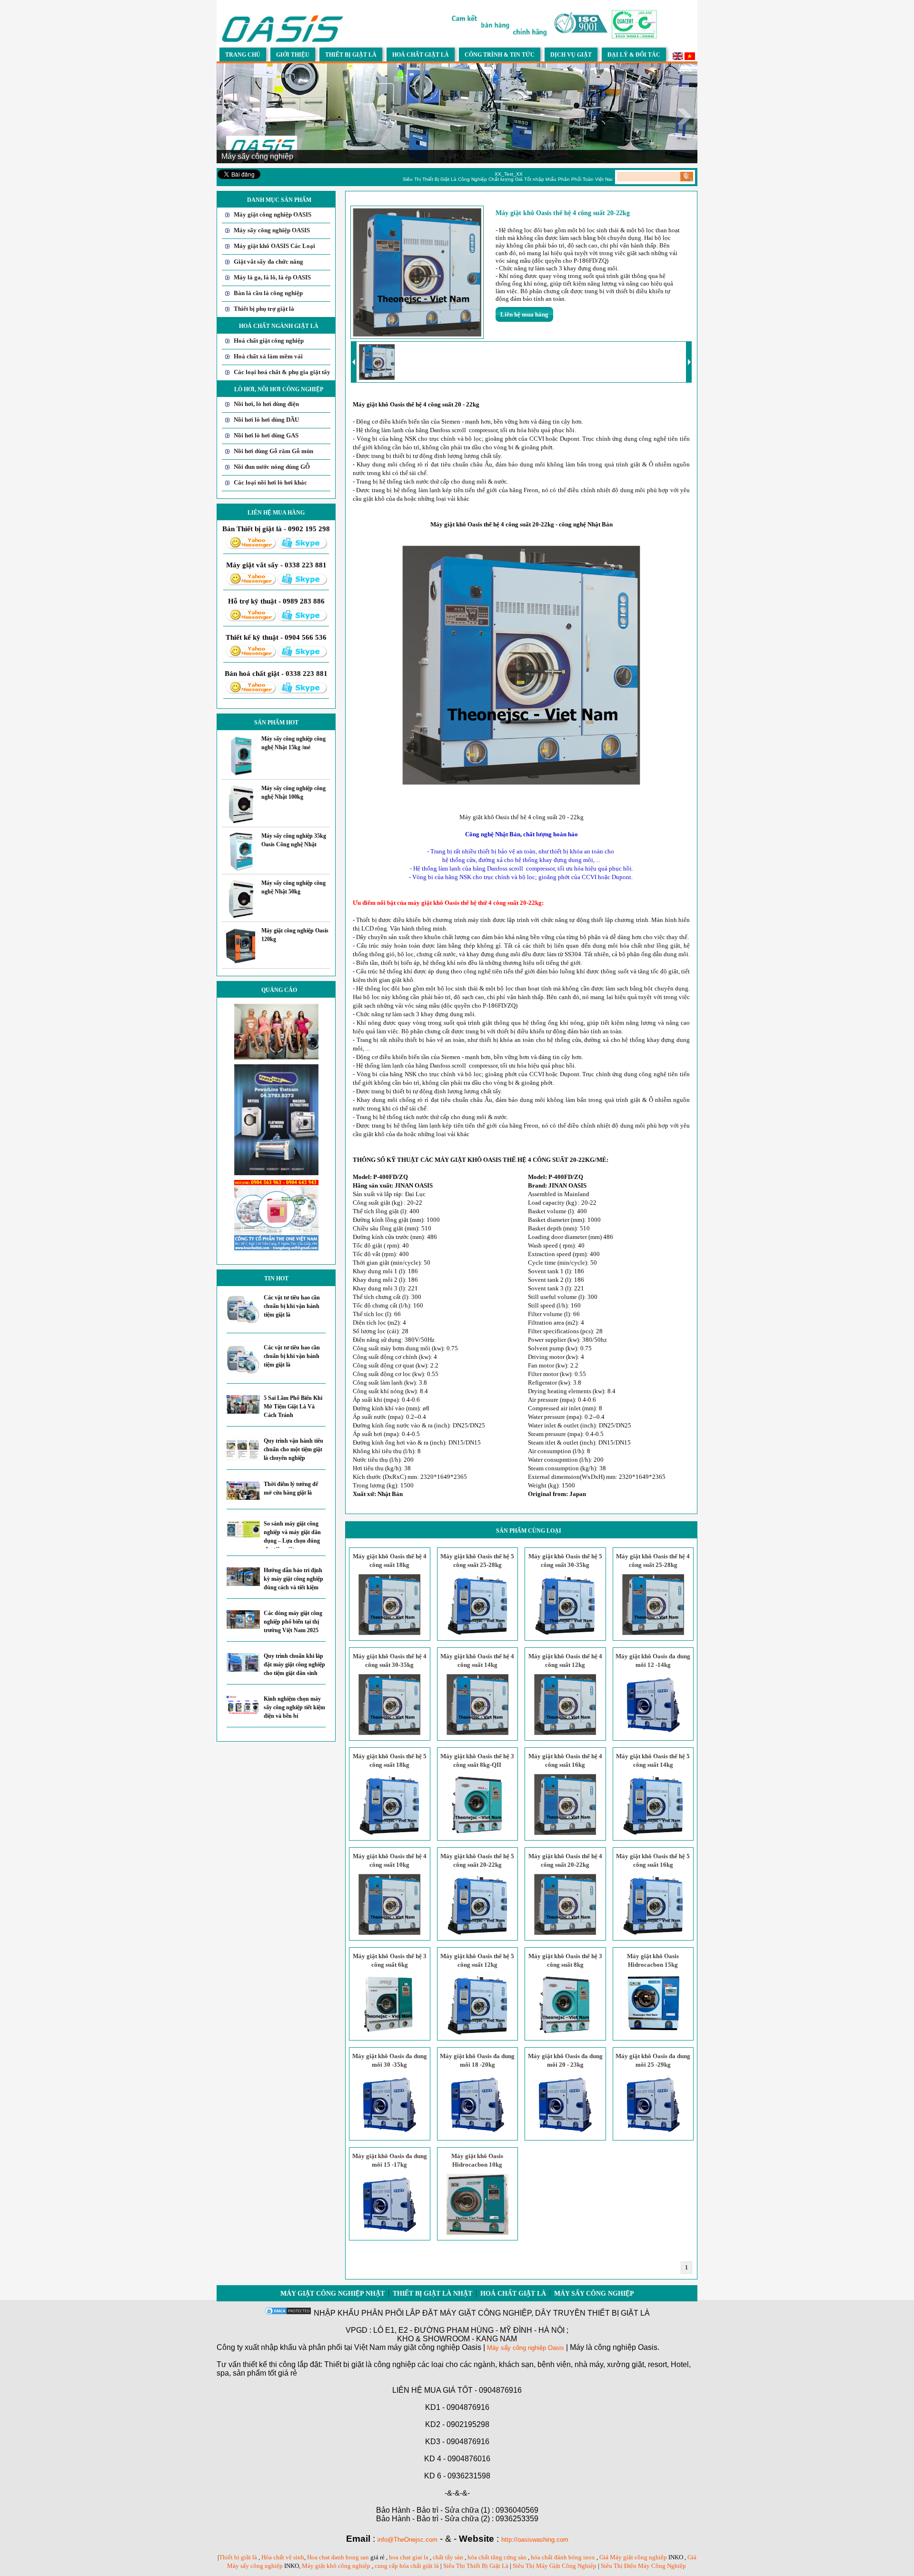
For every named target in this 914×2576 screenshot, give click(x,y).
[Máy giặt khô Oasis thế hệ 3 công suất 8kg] (565, 2033)
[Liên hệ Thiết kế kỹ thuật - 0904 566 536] (251, 656)
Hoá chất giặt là (513, 2294)
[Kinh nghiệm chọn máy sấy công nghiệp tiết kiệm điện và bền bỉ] (243, 1712)
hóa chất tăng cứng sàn (497, 2557)
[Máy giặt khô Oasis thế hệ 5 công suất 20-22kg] (477, 1933)
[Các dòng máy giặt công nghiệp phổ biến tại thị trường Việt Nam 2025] (243, 1627)
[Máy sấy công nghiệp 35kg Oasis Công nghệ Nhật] (241, 868)
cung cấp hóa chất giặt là (407, 2566)
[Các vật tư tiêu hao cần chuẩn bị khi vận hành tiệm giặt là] (243, 1322)
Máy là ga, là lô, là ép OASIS (272, 277)
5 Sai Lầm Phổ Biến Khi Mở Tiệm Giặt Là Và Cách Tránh (293, 1407)
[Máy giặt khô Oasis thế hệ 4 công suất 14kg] (477, 1733)
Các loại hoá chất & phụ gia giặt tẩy (282, 372)
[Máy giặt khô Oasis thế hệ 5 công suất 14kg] (653, 1833)
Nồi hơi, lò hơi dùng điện (266, 404)
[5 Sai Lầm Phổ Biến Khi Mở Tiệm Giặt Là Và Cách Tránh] (243, 1412)
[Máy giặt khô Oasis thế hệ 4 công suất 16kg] (565, 1833)
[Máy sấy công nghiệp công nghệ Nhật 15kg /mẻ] (241, 774)
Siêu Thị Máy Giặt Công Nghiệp (555, 2566)
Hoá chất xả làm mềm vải (268, 356)
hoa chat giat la (409, 2557)
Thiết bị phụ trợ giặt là (264, 309)
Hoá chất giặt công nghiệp (269, 341)
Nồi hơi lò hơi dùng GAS (266, 435)
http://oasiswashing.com (535, 2540)
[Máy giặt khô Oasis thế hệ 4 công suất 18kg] (389, 1633)
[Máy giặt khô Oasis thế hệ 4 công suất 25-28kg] (653, 1633)
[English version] (678, 58)
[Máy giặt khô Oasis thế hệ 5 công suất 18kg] (389, 1833)
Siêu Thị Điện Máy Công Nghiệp (643, 2566)
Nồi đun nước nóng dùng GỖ (272, 467)
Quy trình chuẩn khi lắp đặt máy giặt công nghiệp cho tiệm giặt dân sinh (294, 1664)
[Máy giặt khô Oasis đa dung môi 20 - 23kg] (565, 2133)
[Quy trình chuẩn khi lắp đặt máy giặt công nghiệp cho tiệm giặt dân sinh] (243, 1669)
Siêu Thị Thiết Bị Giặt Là (477, 2566)
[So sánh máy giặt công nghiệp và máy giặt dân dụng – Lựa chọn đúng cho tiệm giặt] (243, 1535)
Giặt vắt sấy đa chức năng (268, 262)
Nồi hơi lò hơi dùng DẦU (266, 420)
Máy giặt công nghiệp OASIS (273, 214)
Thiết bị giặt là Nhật (432, 2294)
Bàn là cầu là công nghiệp (268, 293)
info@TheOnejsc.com (407, 2540)
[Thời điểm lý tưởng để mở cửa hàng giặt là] (243, 1498)
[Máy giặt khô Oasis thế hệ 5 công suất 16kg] (653, 1933)
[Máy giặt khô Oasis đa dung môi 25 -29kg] (653, 2133)
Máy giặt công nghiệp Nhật (333, 2294)
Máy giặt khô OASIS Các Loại (274, 246)
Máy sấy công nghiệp (594, 2294)
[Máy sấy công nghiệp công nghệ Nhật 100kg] (241, 821)
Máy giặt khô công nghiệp (336, 2566)
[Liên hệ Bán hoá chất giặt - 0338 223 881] (251, 692)
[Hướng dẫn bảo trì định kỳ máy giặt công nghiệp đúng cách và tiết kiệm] (243, 1584)
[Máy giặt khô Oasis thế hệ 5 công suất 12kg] (477, 2033)
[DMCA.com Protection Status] (288, 2313)
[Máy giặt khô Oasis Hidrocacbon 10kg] (477, 2233)
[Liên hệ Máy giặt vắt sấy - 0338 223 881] (251, 583)
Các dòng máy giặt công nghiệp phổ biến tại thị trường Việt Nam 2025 (293, 1622)
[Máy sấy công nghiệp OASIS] (283, 41)
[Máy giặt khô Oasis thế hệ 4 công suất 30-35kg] (389, 1733)
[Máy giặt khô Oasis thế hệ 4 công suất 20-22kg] (565, 1933)
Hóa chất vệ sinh (283, 2557)
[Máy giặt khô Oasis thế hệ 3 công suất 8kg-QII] (477, 1833)
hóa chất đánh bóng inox (563, 2557)
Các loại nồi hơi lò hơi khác (270, 482)
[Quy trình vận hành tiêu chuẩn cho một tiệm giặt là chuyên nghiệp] (243, 1458)
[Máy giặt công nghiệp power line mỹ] (276, 1173)
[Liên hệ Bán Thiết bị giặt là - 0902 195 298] (251, 547)
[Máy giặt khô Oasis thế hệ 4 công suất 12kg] (565, 1733)
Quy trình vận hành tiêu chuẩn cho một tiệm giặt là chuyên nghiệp (293, 1449)
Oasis (556, 2348)
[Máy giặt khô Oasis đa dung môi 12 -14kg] (653, 1733)
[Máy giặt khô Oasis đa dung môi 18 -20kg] (477, 2133)
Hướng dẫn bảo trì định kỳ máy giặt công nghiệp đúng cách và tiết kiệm (293, 1579)
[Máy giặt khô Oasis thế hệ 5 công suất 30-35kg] (565, 1633)
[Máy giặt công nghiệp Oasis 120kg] (241, 963)
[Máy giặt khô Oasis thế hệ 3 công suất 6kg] (389, 2033)
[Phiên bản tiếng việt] (690, 58)
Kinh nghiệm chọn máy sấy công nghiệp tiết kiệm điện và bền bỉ (294, 1707)
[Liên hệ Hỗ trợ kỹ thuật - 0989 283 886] (251, 619)
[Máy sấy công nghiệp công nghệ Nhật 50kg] (241, 916)
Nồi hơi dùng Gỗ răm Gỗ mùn (273, 451)
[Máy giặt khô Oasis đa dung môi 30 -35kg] (389, 2133)
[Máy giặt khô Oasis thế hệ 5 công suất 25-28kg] (477, 1633)
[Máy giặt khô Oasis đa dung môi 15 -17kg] (389, 2233)
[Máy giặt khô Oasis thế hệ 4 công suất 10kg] (389, 1933)
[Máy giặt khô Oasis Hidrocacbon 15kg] (653, 2033)
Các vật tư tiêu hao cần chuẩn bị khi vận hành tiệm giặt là (292, 1306)
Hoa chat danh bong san (338, 2557)
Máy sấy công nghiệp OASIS (272, 230)
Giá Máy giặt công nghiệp (633, 2557)
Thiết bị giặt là (238, 2557)
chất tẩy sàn (448, 2557)
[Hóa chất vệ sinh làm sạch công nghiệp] (276, 1248)
